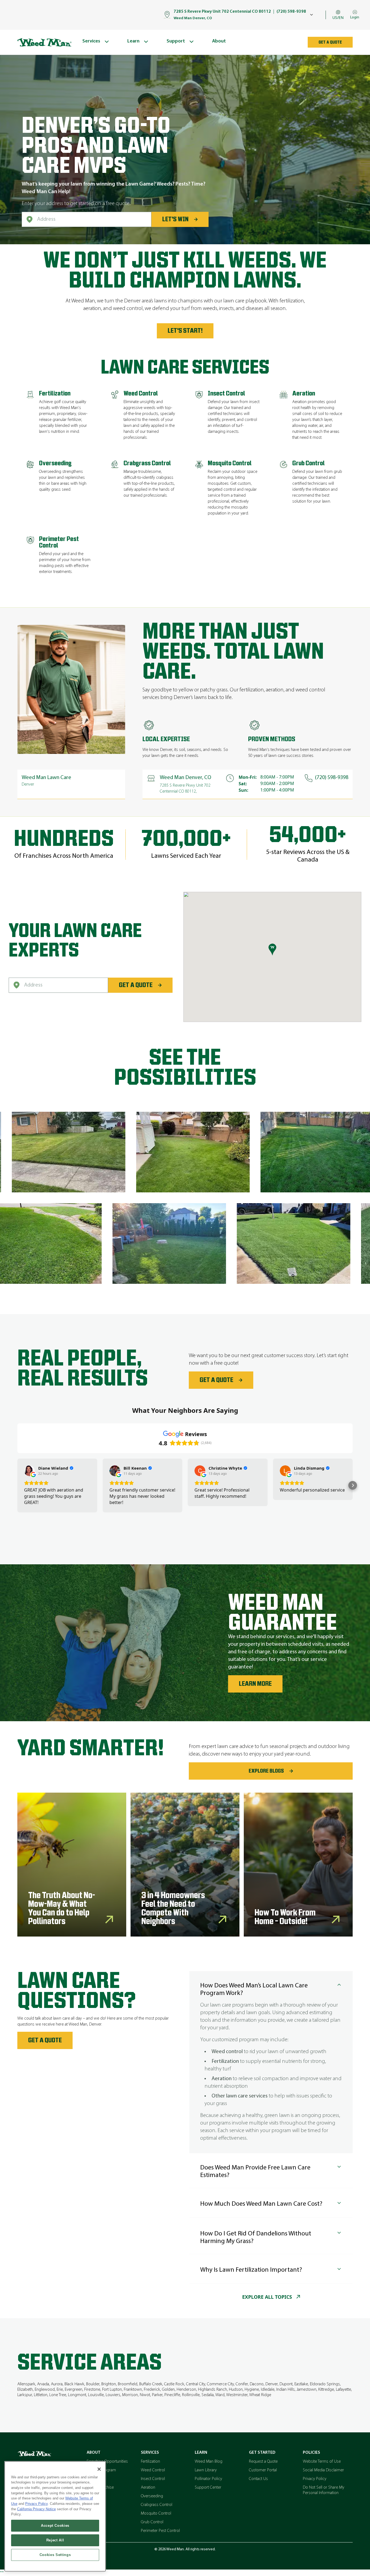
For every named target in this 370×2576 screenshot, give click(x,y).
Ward (220, 2395)
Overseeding (152, 2496)
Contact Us (258, 2479)
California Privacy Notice (36, 2509)
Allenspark (26, 2384)
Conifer (242, 2384)
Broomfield (128, 2384)
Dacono (257, 2384)
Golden (168, 2390)
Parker (157, 2395)
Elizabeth (25, 2390)
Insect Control (153, 2479)
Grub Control (152, 2522)
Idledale (268, 2390)
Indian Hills (285, 2390)
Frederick (152, 2390)
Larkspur (25, 2395)
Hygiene (252, 2390)
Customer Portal (263, 2470)
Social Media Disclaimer (323, 2470)
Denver (272, 2384)
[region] (55, 2516)
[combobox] (87, 219)
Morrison (130, 2395)
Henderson (186, 2390)
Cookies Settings (55, 2555)
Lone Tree (58, 2395)
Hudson (236, 2390)
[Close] (99, 2469)
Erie (60, 2390)
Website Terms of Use (322, 2462)
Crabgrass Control (157, 2505)
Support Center (208, 2488)
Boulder (93, 2384)
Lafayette (343, 2390)
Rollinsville (191, 2395)
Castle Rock (174, 2384)
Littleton (41, 2395)
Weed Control (153, 2470)
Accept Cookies (55, 2526)
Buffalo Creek (151, 2384)
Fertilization (150, 2462)
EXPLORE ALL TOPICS (267, 2297)
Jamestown (306, 2390)
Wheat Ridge (260, 2395)
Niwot (145, 2395)
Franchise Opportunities (107, 2462)
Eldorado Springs (325, 2384)
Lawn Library (206, 2470)
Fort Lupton (112, 2390)
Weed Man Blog (209, 2462)
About (94, 2453)
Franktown (133, 2390)
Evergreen (74, 2390)
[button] (17, 1485)
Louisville (96, 2395)
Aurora (57, 2384)
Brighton (109, 2384)
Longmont (77, 2395)
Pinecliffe (172, 2395)
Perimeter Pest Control (160, 2531)
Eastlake (301, 2384)
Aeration (148, 2488)
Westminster (237, 2395)
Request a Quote (263, 2462)
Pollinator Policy (208, 2479)
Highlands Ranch (212, 2390)
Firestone (92, 2390)
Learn (201, 2453)
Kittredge (326, 2390)
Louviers (113, 2395)
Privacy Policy (315, 2479)
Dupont (286, 2384)
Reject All (55, 2540)
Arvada (43, 2384)
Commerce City (220, 2384)
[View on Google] (30, 1471)
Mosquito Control (156, 2514)
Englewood (45, 2390)
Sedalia (208, 2395)
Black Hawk (74, 2384)
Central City (196, 2384)
